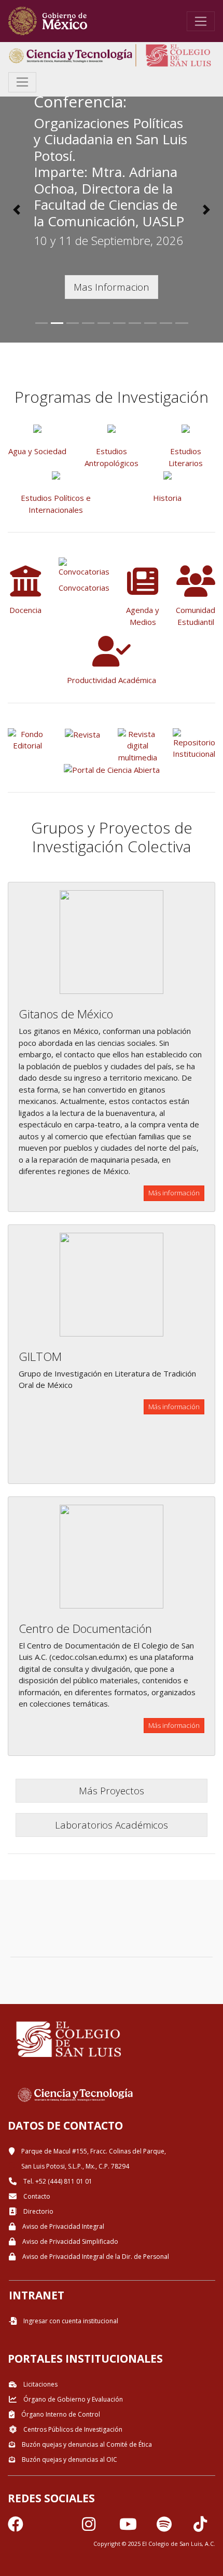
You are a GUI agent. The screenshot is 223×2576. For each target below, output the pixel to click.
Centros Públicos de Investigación (72, 2429)
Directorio (38, 2211)
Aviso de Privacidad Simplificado (69, 2241)
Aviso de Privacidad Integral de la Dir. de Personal (95, 2257)
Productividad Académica (112, 680)
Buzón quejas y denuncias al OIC (69, 2459)
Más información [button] (174, 1193)
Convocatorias (84, 588)
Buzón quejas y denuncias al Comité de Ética (86, 2444)
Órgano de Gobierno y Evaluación (72, 2399)
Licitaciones (40, 2384)
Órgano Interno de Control (60, 2414)
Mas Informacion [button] (112, 287)
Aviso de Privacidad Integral (62, 2226)
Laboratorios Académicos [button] (112, 1825)
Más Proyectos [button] (112, 1790)
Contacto (36, 2196)
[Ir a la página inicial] (48, 21)
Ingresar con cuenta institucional (70, 2321)
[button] (17, 210)
